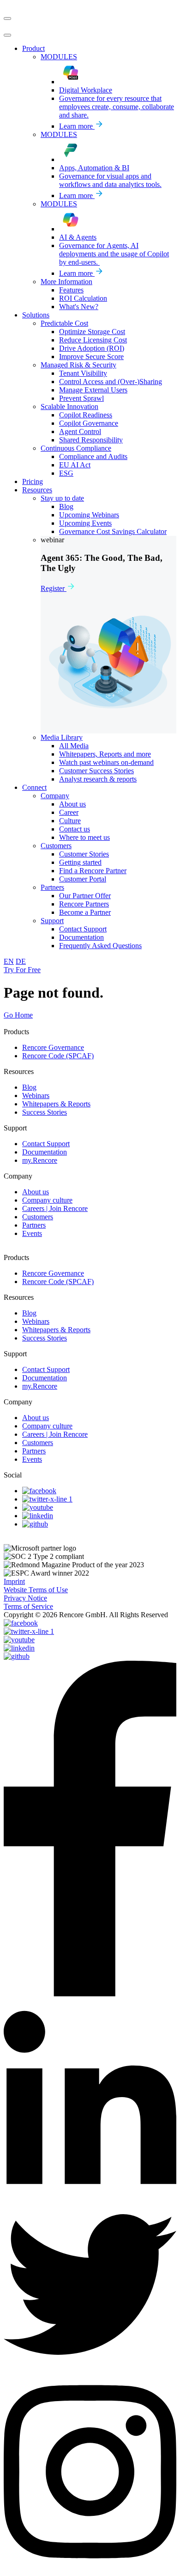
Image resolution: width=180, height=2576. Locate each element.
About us (36, 1192)
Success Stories (45, 1112)
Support (15, 1128)
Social (13, 1475)
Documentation (45, 1152)
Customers (38, 1217)
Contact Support (46, 1144)
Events (32, 1233)
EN (9, 961)
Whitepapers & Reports (56, 1104)
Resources (19, 1071)
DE (21, 961)
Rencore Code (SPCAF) (58, 1056)
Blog (29, 1087)
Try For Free (22, 970)
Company (18, 1176)
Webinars (36, 1096)
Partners (34, 1225)
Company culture (47, 1200)
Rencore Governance (53, 1047)
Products (16, 1032)
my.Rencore (40, 1160)
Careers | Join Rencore (55, 1208)
